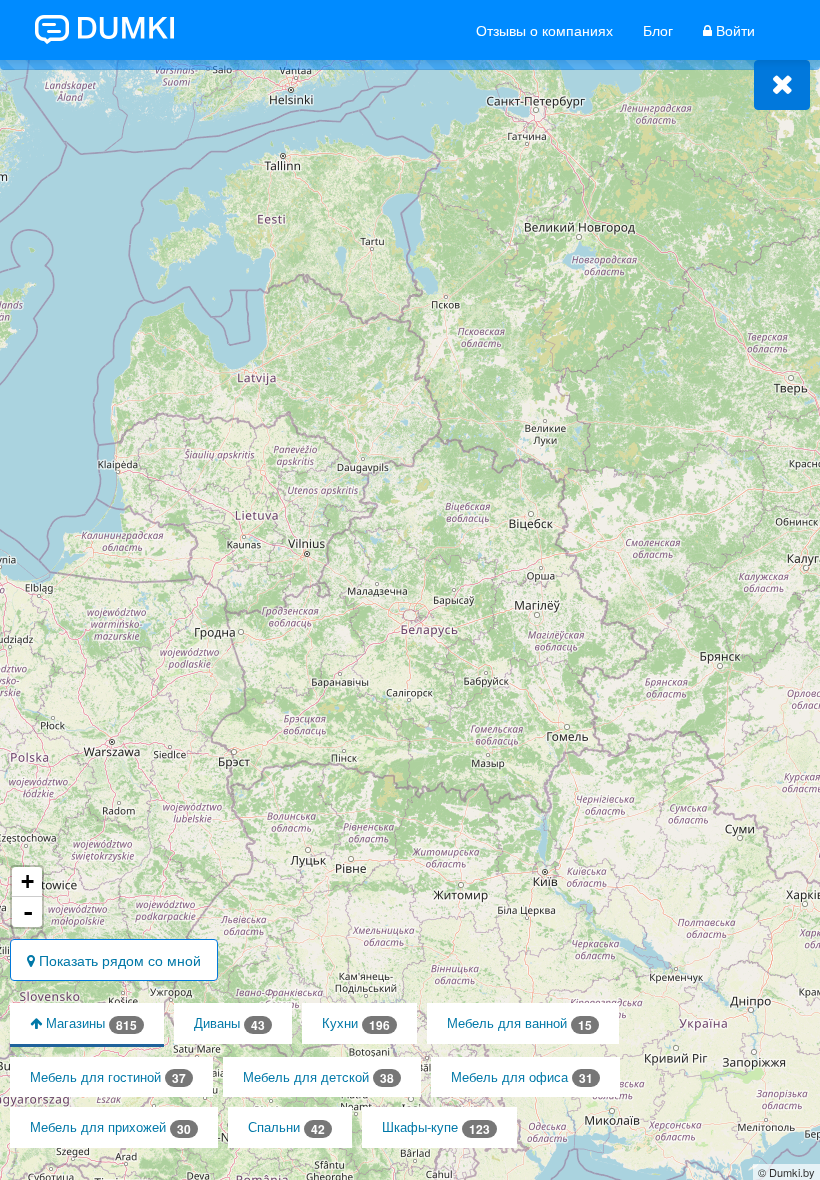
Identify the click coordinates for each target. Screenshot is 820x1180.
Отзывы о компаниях (544, 30)
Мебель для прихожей (110, 1127)
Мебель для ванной (519, 1023)
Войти (733, 30)
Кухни (356, 1023)
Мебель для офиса (522, 1077)
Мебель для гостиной (108, 1077)
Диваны (229, 1023)
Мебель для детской (318, 1077)
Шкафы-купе (436, 1127)
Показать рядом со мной (118, 960)
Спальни (286, 1127)
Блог (658, 30)
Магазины (89, 1023)
